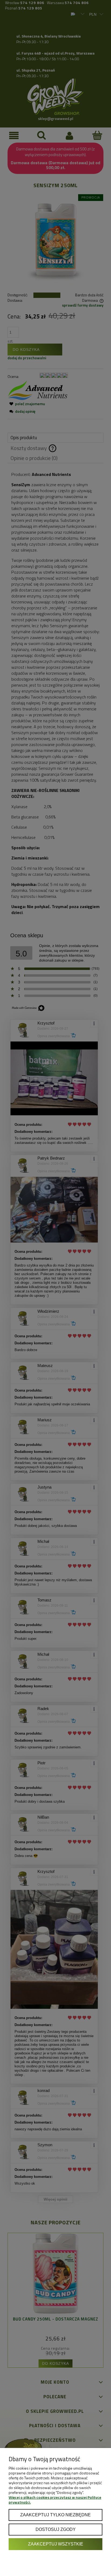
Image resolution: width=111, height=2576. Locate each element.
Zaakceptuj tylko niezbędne (55, 2515)
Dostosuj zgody (56, 2529)
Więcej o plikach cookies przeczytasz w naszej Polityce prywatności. (55, 2500)
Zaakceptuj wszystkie (56, 2544)
